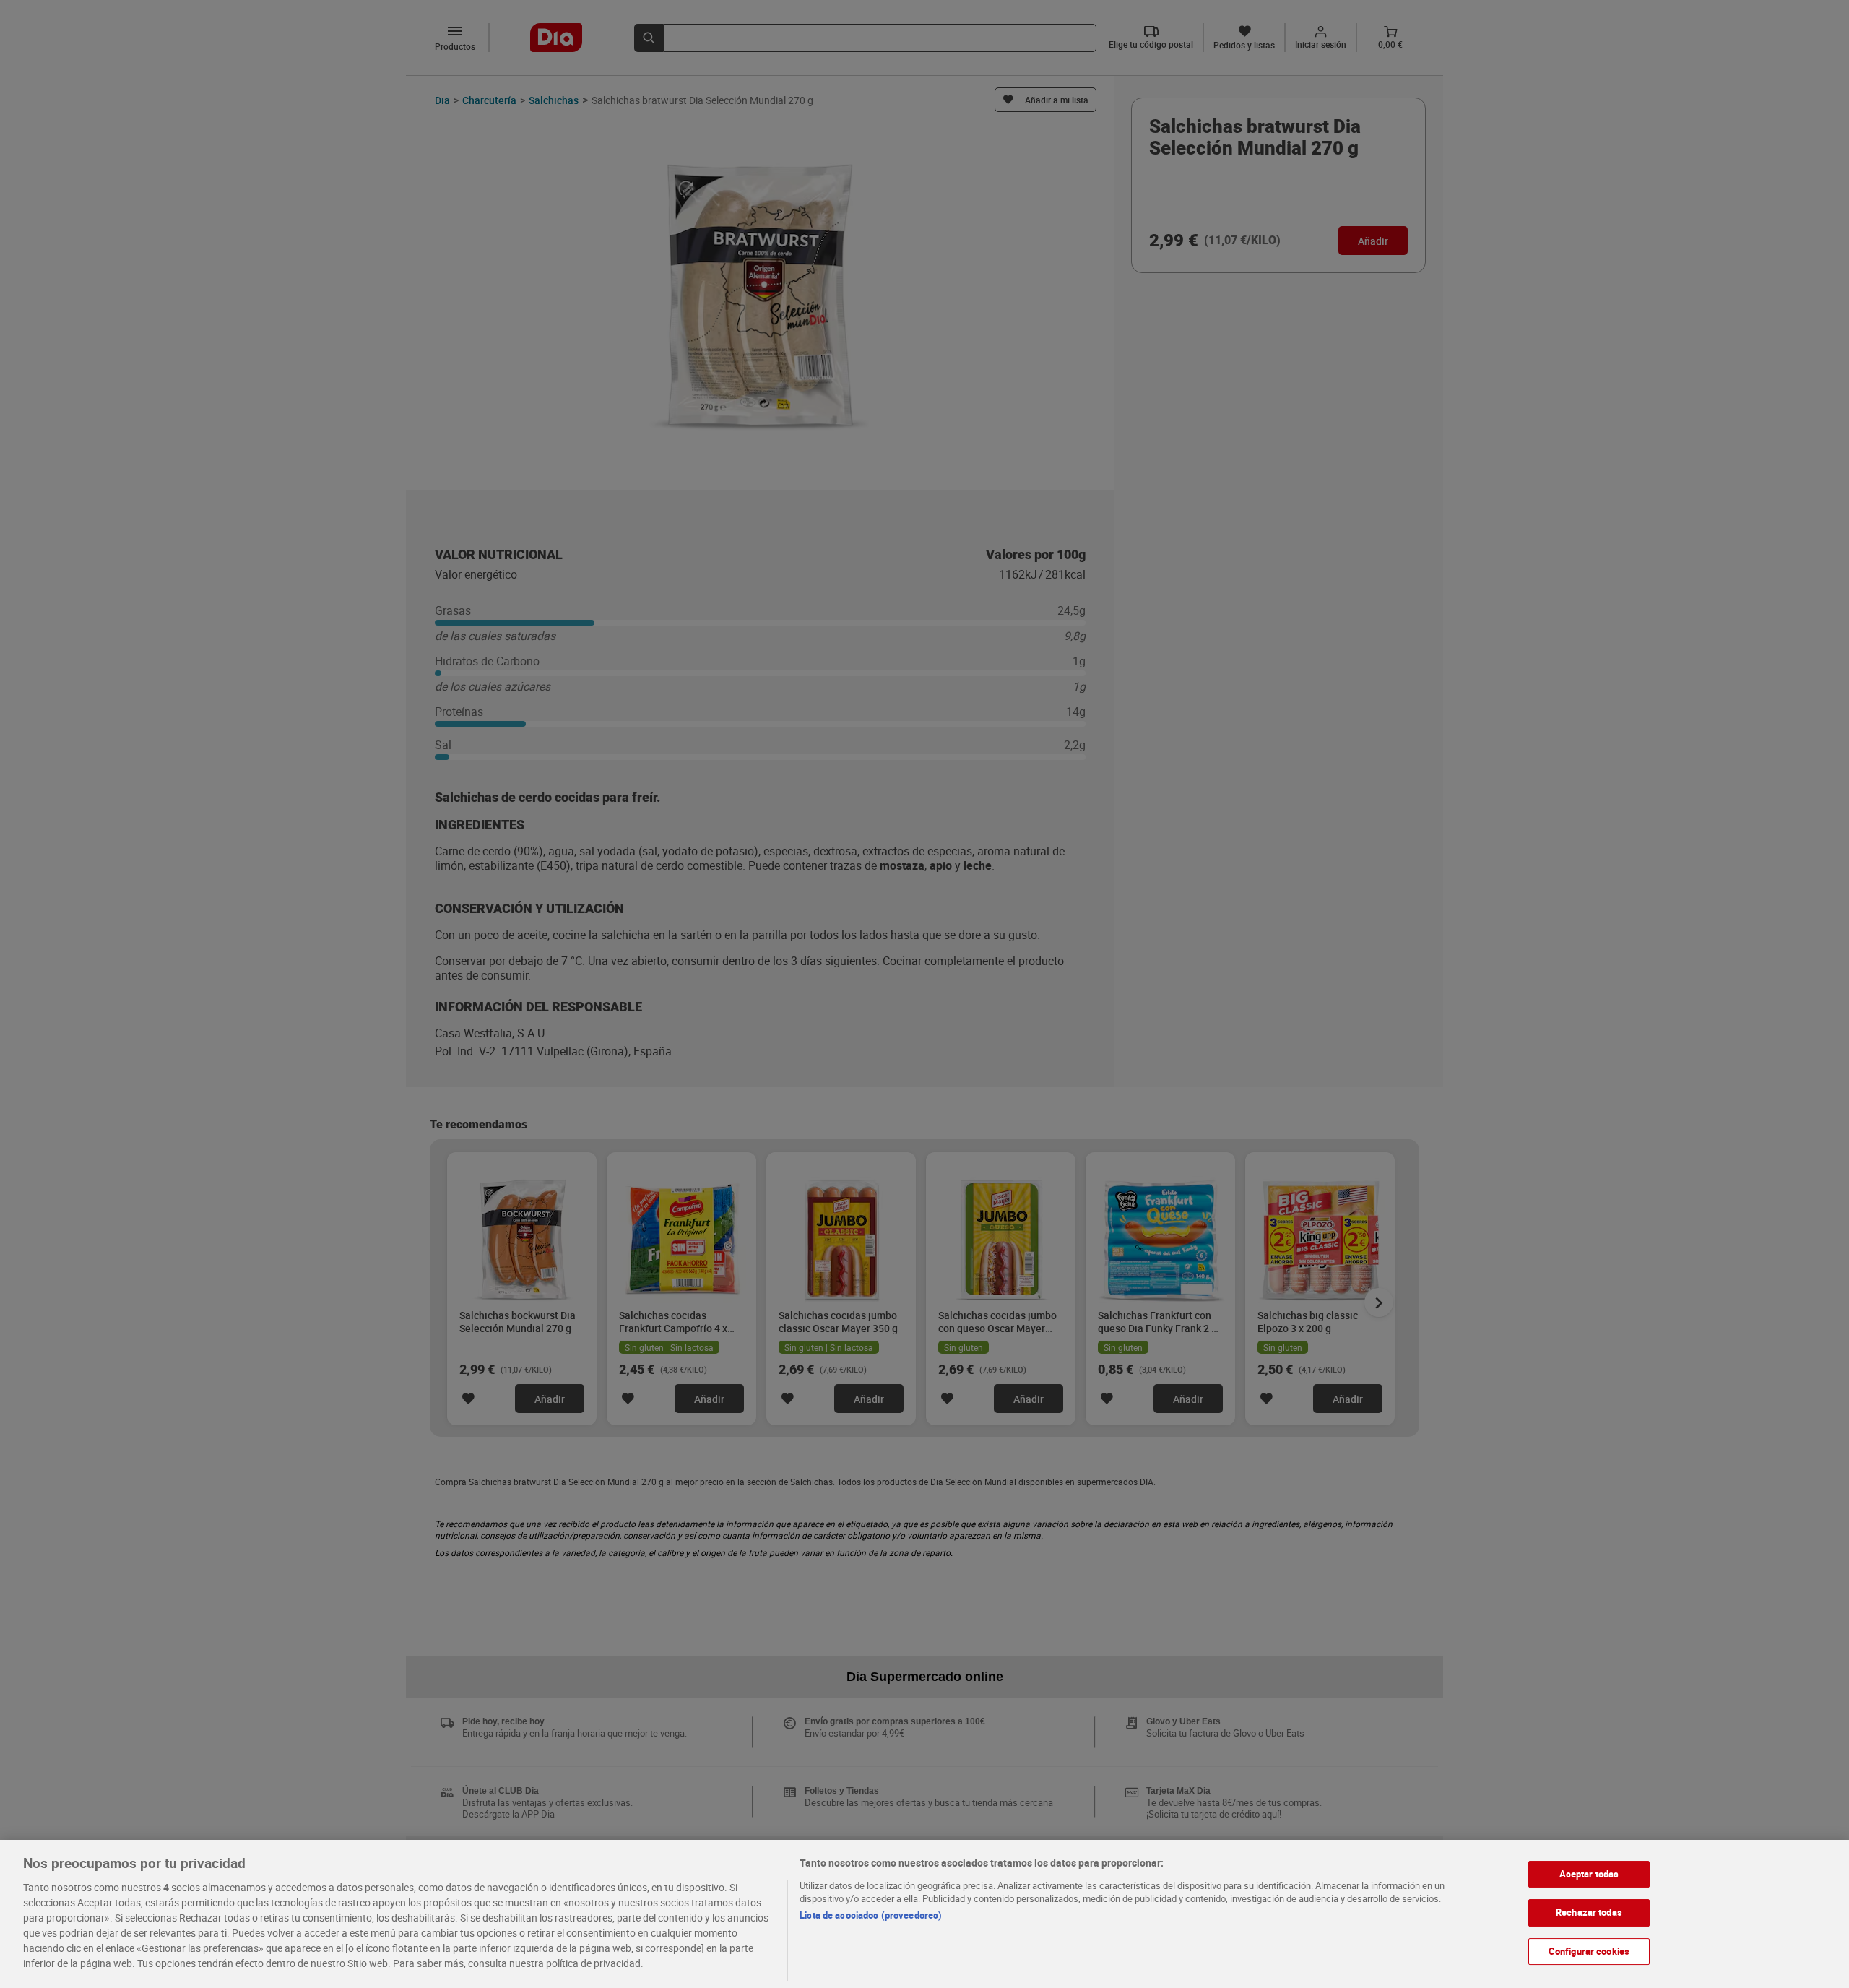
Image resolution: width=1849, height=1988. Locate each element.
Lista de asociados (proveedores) (871, 1915)
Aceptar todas (1589, 1874)
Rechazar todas (1589, 1912)
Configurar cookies (1589, 1951)
